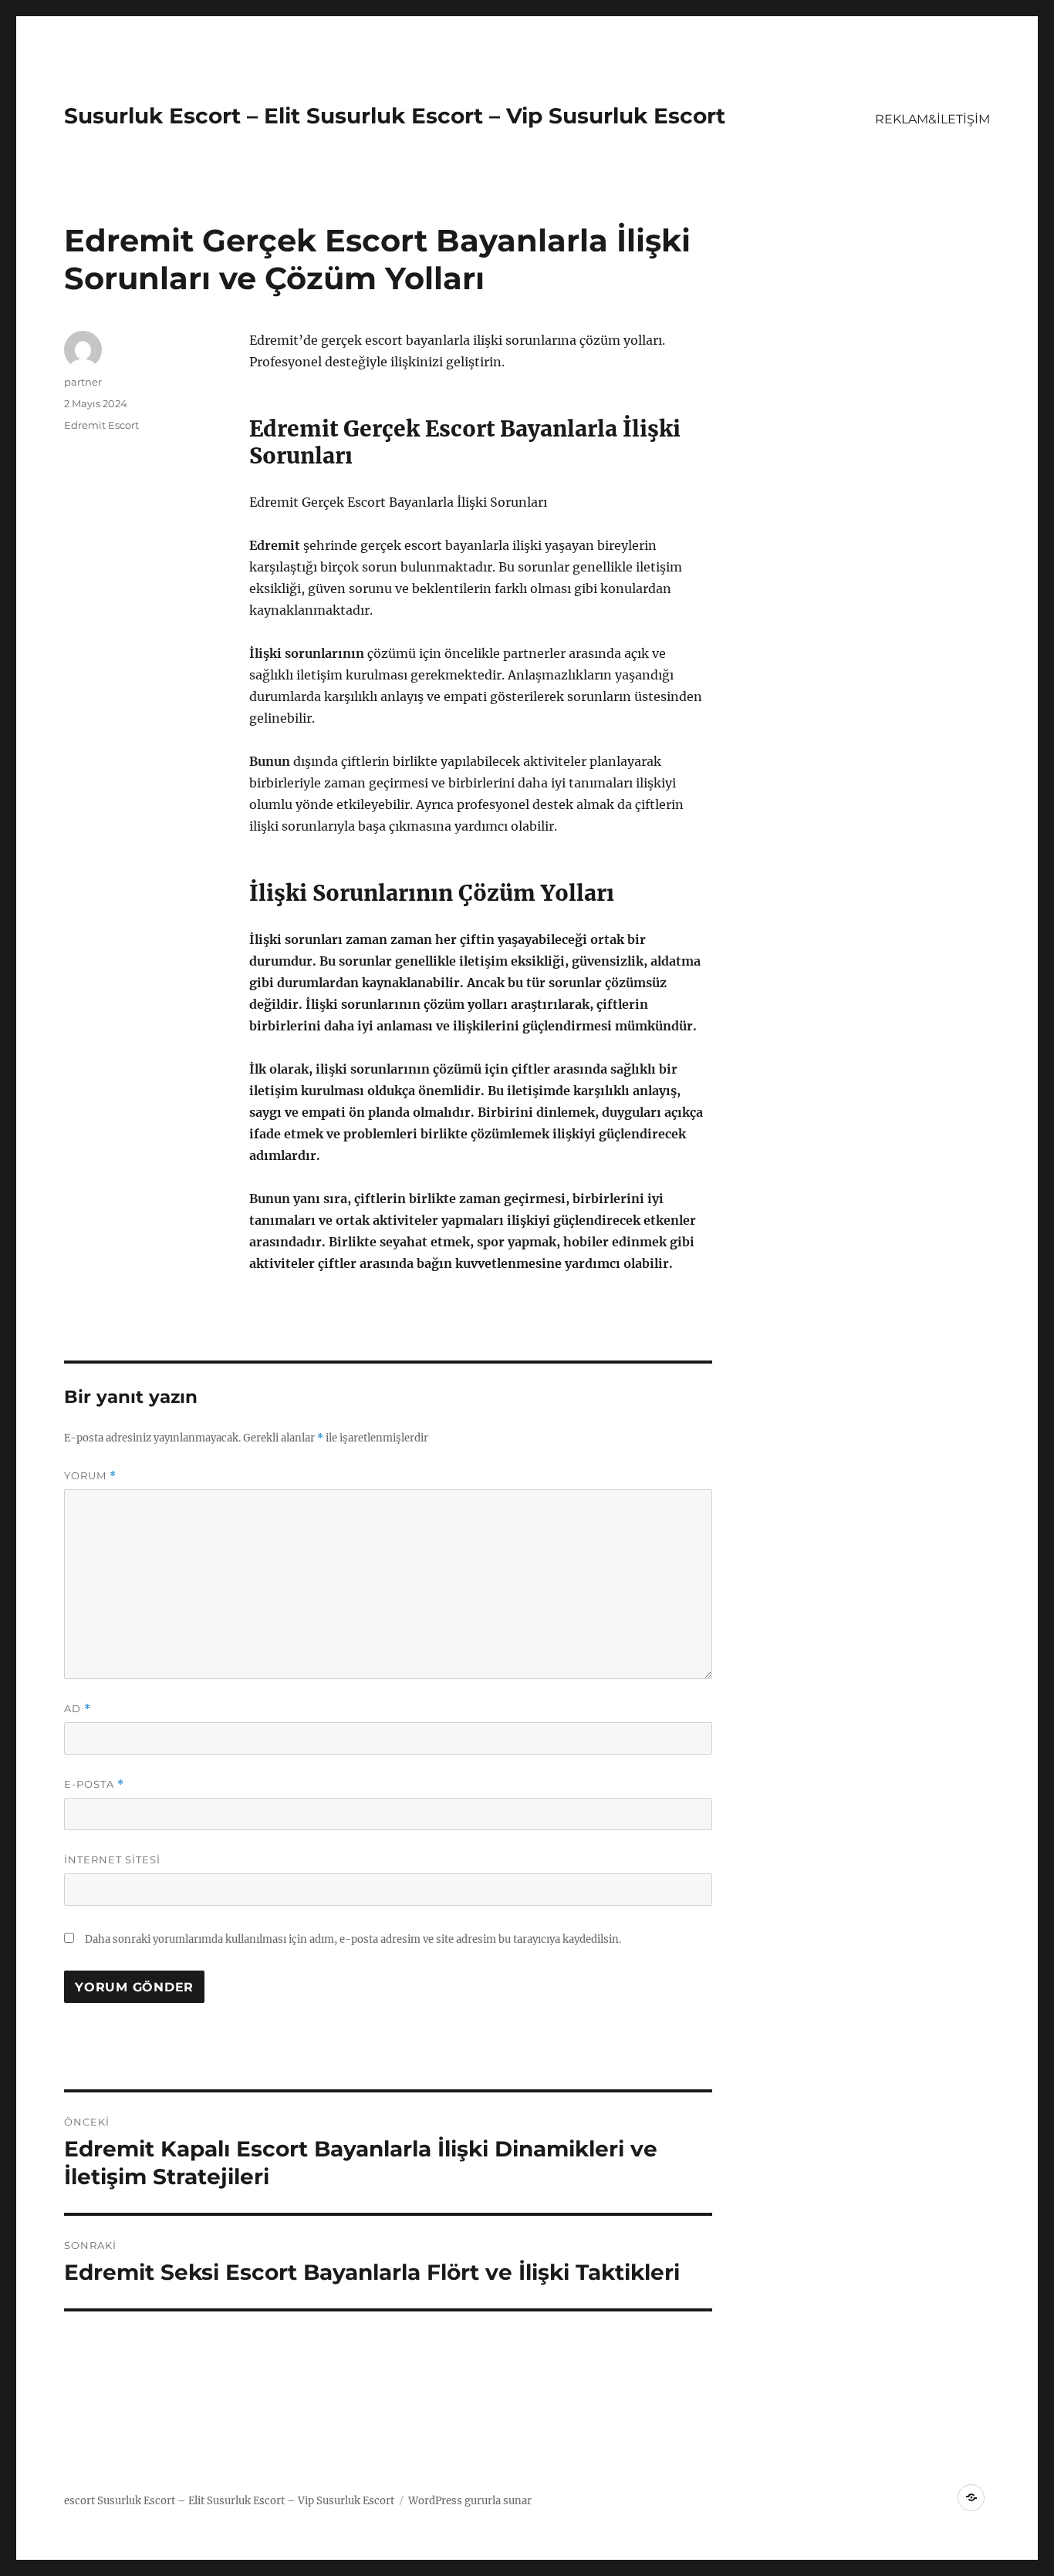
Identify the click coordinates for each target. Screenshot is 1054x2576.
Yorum (90, 1476)
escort (79, 2501)
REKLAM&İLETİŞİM (932, 119)
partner (83, 382)
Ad (78, 1709)
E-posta (94, 1784)
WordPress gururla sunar (470, 2501)
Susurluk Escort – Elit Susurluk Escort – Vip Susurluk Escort (395, 116)
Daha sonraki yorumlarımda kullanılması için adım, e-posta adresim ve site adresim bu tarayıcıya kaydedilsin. (353, 1939)
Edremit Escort (101, 425)
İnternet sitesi (112, 1860)
